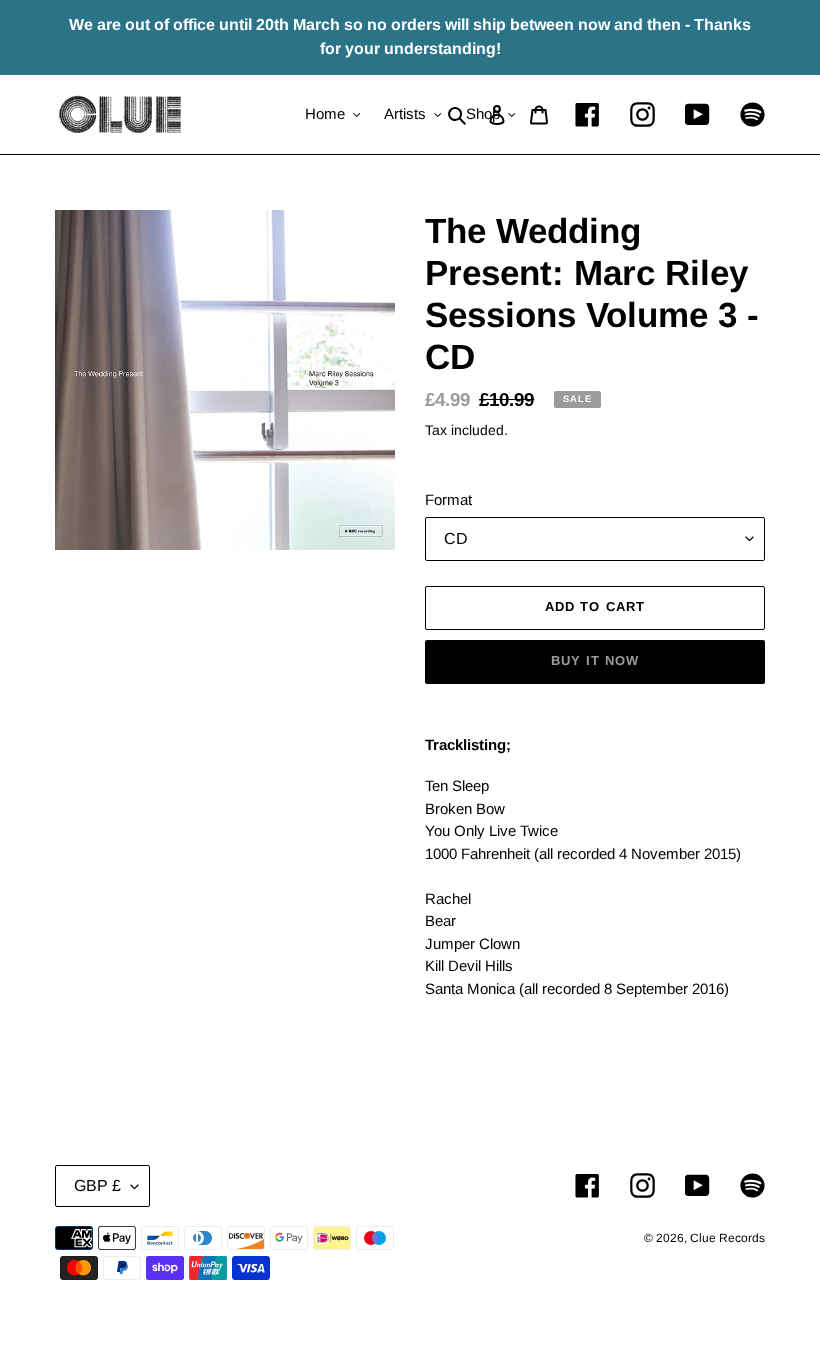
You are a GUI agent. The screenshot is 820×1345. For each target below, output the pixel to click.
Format (448, 499)
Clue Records (727, 1238)
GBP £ (97, 1185)
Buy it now (595, 660)
